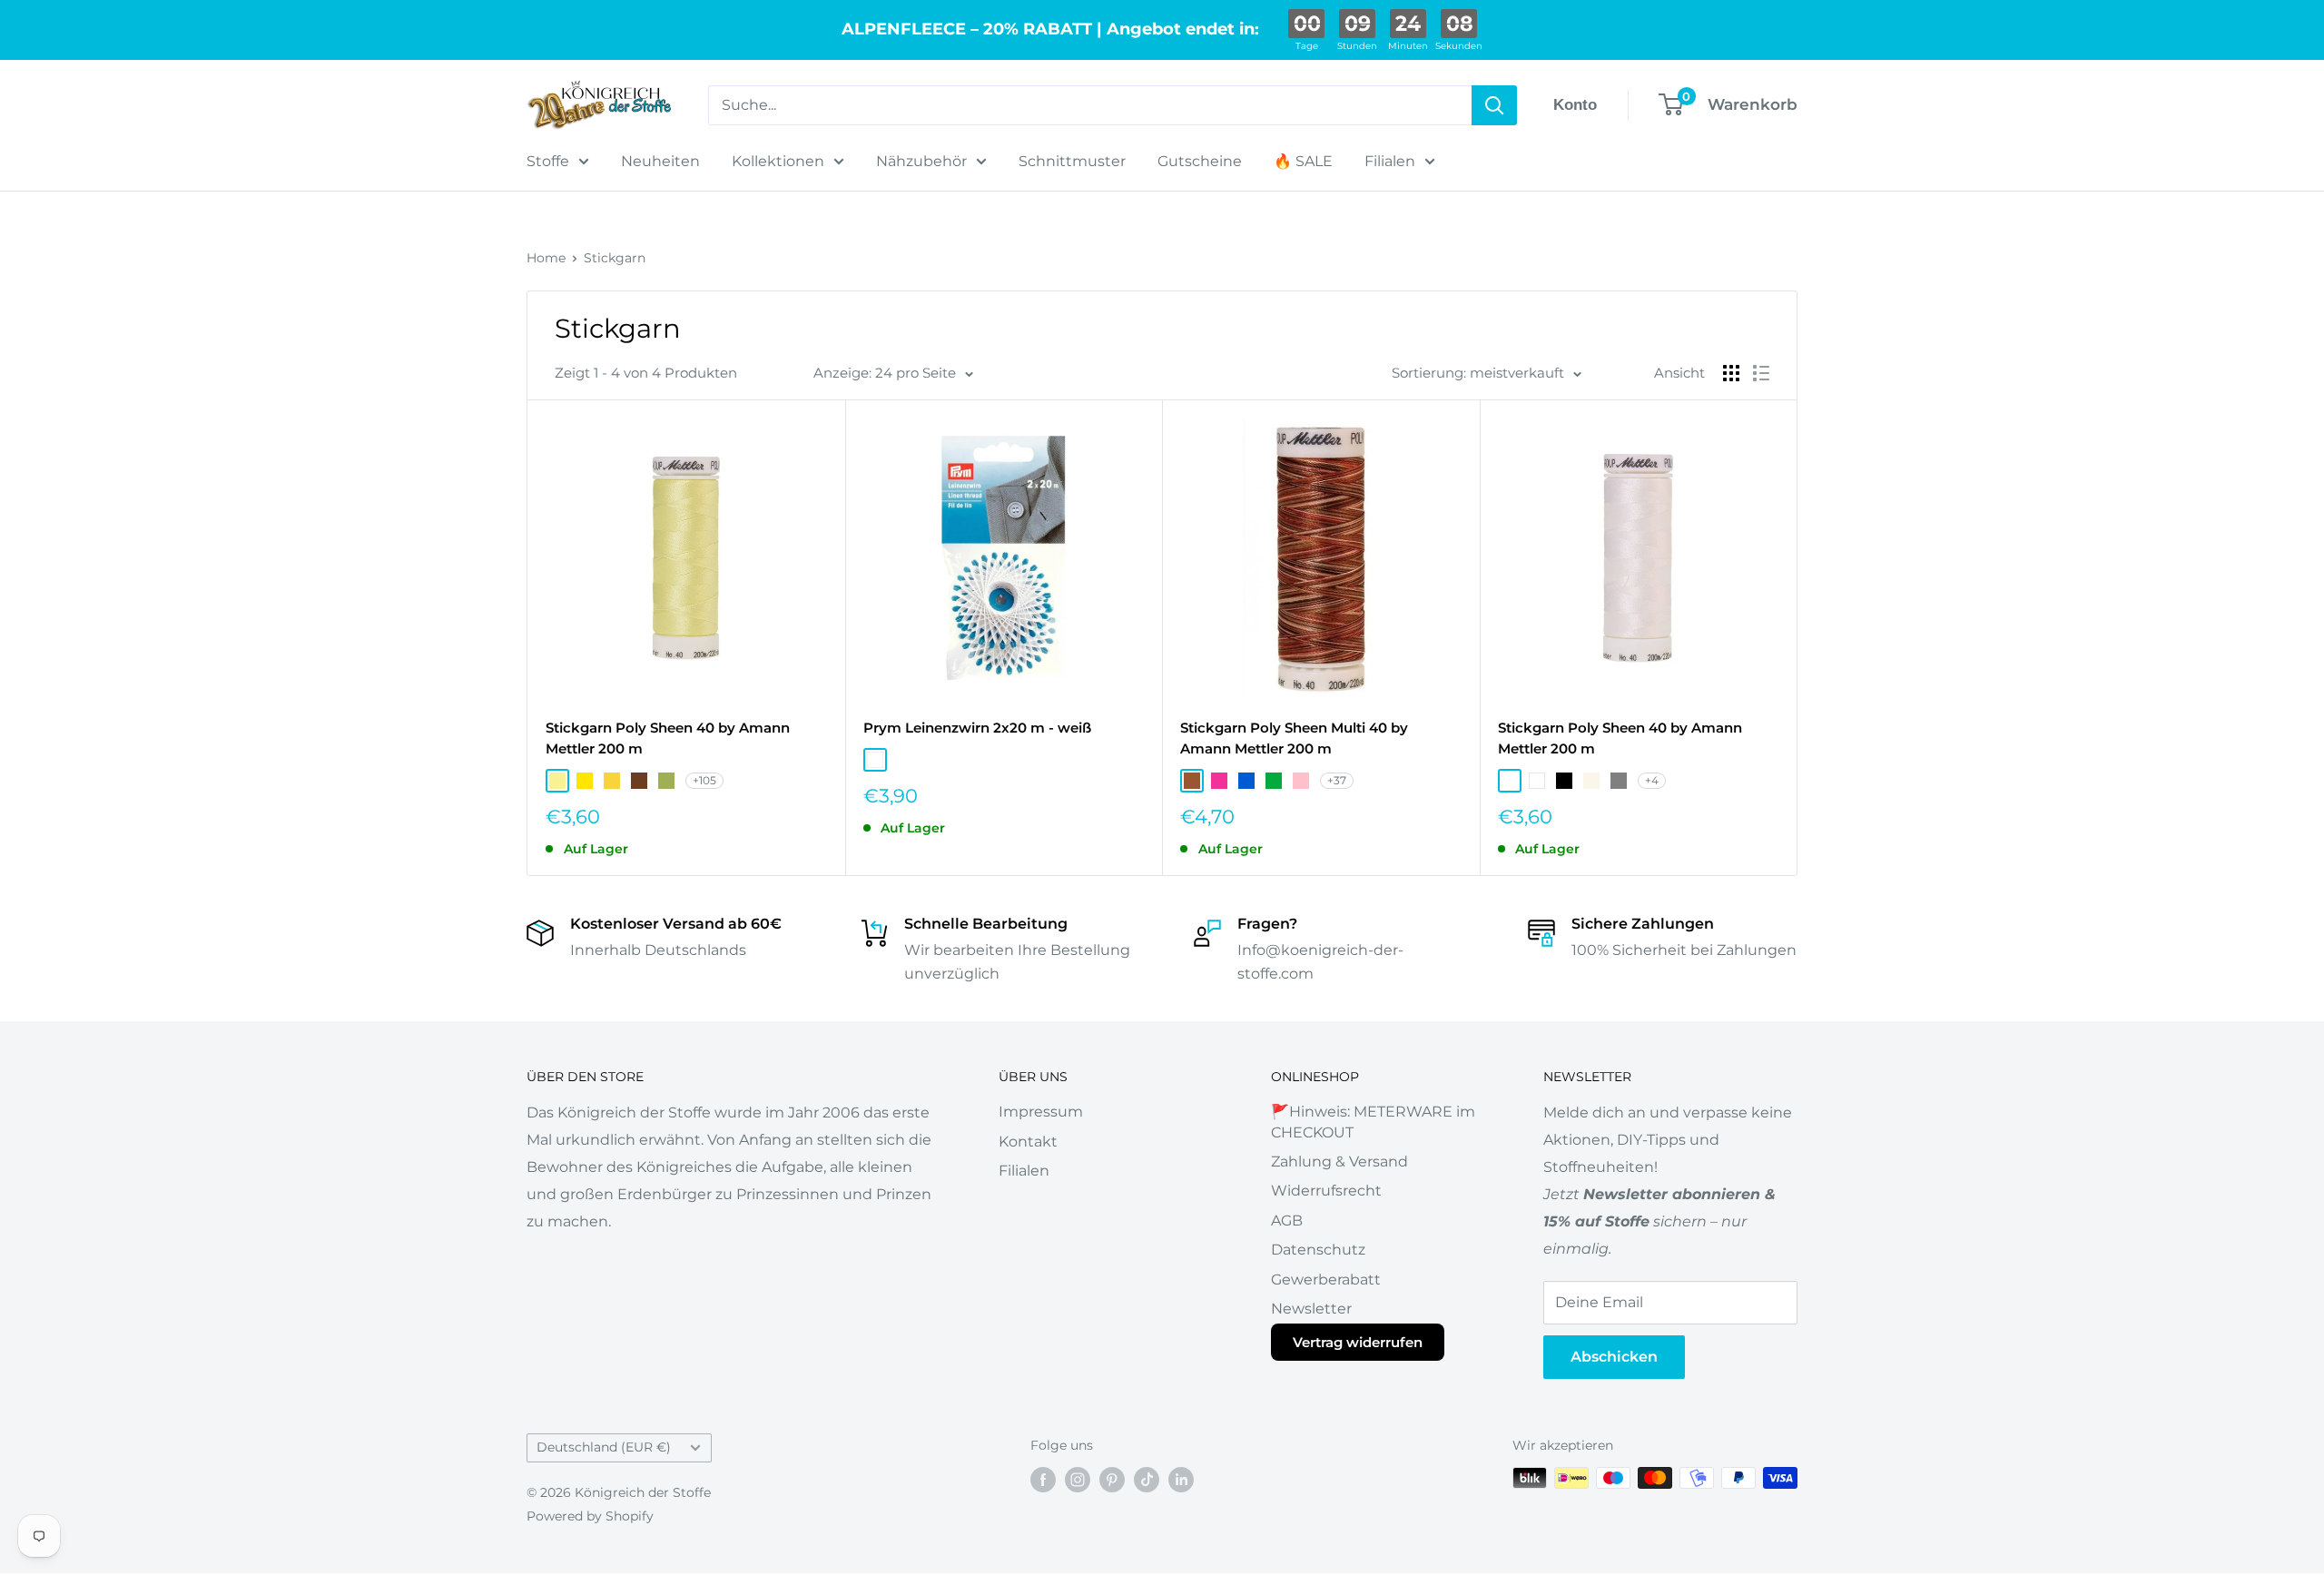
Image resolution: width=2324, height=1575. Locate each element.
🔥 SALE (1303, 161)
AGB (1287, 1221)
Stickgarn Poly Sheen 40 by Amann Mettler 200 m (668, 738)
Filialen (1390, 161)
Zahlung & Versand (1339, 1162)
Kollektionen (778, 161)
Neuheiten (660, 161)
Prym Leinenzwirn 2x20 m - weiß (977, 728)
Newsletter (1311, 1309)
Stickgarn (615, 258)
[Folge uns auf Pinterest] (1112, 1480)
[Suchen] (1494, 105)
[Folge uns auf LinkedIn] (1181, 1480)
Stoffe (548, 161)
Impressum (1041, 1112)
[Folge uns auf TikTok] (1147, 1480)
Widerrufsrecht (1326, 1191)
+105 (704, 780)
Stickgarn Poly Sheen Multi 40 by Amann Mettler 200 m (1294, 738)
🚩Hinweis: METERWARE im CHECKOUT (1373, 1122)
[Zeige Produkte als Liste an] (1761, 373)
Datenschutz (1318, 1250)
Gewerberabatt (1326, 1280)
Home (546, 258)
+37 (1337, 780)
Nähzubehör (921, 161)
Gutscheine (1200, 161)
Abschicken (1614, 1357)
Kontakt (1028, 1142)
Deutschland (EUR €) (604, 1447)
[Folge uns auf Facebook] (1043, 1480)
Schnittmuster (1072, 161)
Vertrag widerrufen (1358, 1342)
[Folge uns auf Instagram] (1078, 1480)
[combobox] (1090, 105)
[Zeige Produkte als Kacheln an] (1731, 373)
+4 (1652, 780)
